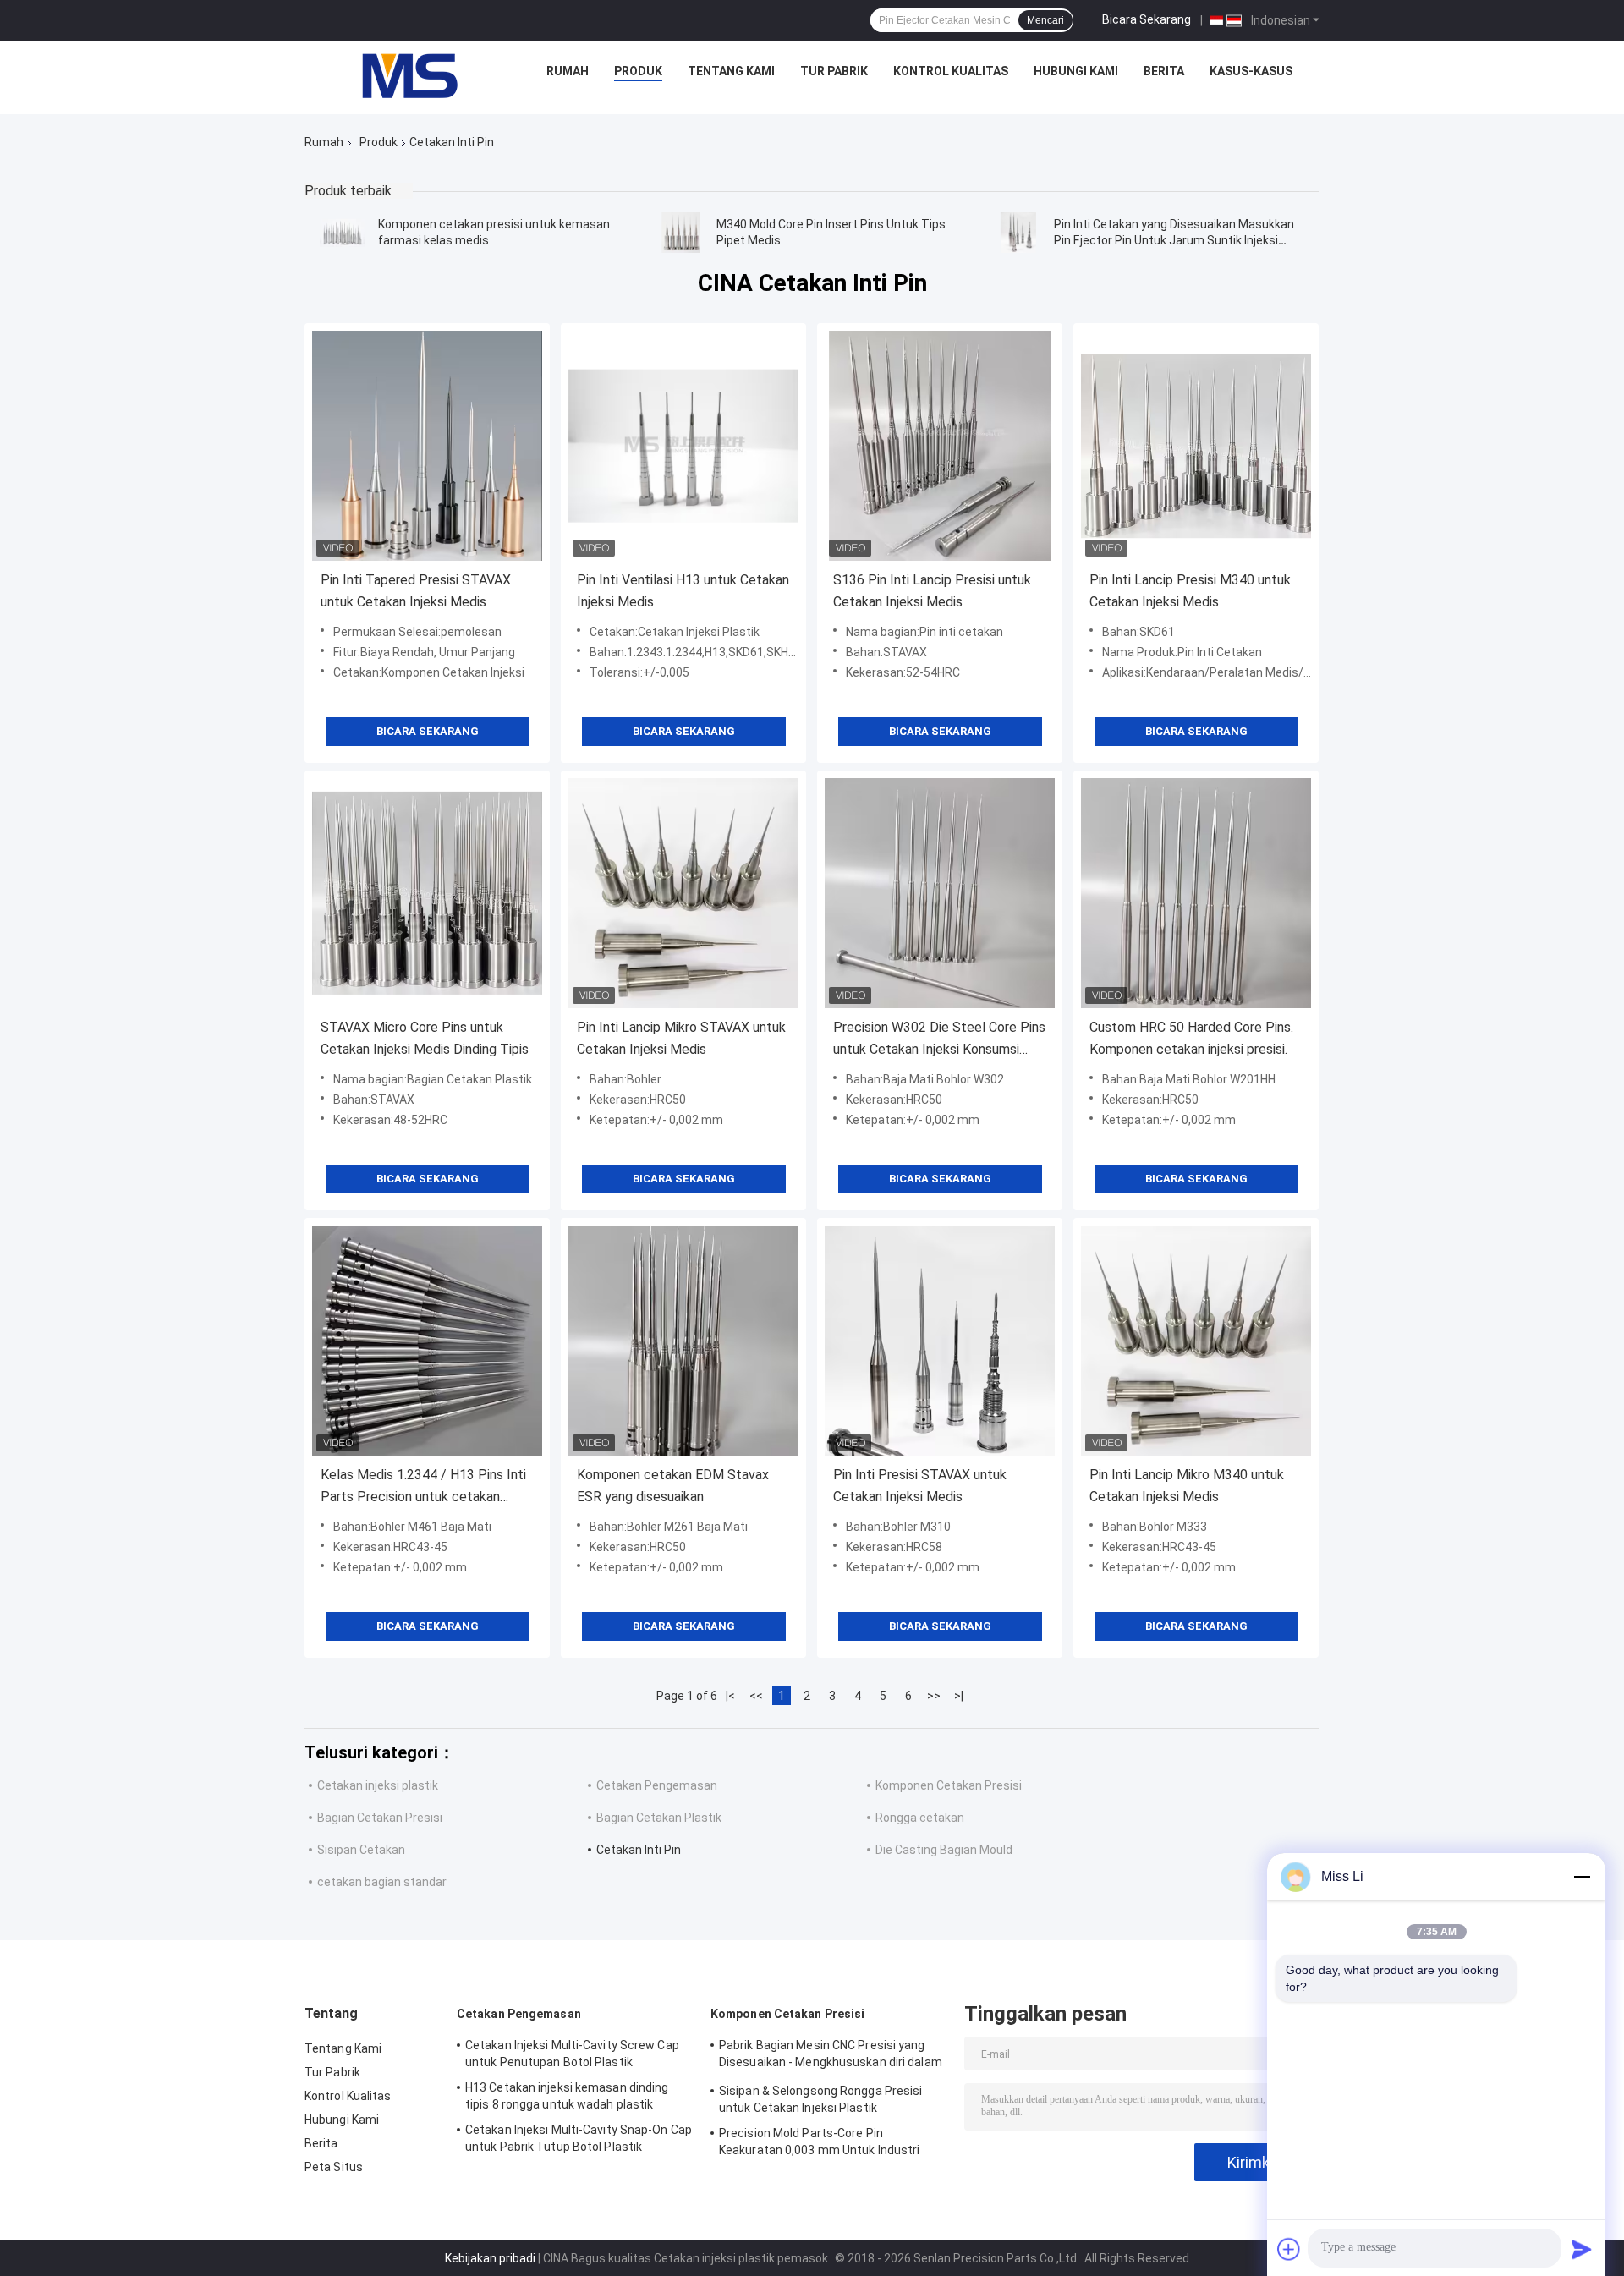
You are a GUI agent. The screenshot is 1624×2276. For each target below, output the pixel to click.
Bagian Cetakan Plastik (659, 1818)
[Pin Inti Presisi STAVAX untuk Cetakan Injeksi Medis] (940, 1341)
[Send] (1582, 2249)
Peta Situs (334, 2167)
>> (934, 1696)
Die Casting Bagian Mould (944, 1850)
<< (756, 1696)
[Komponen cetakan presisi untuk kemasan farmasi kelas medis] (343, 233)
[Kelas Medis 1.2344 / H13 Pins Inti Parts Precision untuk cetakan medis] (427, 1341)
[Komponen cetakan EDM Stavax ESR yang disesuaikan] (683, 1341)
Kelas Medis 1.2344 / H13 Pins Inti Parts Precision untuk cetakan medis (423, 1487)
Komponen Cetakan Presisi (949, 1785)
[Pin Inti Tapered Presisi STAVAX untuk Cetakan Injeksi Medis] (427, 446)
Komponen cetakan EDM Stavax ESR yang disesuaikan (673, 1486)
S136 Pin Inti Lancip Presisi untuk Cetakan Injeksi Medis (932, 591)
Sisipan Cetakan (361, 1850)
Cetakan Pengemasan (657, 1785)
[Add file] (1289, 2249)
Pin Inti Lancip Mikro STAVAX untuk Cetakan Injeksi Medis (681, 1038)
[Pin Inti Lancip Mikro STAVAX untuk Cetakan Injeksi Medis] (683, 893)
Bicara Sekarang (1147, 19)
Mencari (1045, 20)
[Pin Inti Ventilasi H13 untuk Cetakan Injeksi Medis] (683, 446)
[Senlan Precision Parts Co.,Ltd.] (400, 75)
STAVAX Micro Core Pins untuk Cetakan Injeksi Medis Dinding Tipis (425, 1038)
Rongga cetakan (920, 1818)
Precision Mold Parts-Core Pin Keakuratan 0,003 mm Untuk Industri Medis (819, 2144)
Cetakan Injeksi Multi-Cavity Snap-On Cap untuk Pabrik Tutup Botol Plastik (579, 2138)
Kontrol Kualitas (951, 71)
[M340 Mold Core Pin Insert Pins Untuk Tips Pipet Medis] (681, 233)
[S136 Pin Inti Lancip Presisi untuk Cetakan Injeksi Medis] (940, 446)
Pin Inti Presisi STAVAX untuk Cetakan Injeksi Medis (920, 1486)
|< (730, 1696)
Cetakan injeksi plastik (378, 1785)
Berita (1164, 71)
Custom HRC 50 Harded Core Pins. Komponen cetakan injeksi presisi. (1191, 1038)
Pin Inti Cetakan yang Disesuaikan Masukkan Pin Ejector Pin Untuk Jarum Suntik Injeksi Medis (1174, 240)
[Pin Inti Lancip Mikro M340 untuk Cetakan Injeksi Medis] (1196, 1341)
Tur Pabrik (834, 71)
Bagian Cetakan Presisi (380, 1818)
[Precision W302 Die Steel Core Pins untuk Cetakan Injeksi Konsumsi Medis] (940, 893)
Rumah (568, 71)
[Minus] (1582, 1877)
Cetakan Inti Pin (639, 1850)
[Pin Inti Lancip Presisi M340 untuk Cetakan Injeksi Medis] (1196, 446)
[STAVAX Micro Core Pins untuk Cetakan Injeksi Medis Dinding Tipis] (427, 893)
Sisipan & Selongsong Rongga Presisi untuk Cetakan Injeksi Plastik (821, 2099)
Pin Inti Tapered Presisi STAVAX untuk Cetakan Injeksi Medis (416, 591)
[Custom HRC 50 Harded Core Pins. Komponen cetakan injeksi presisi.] (1196, 893)
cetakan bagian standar (382, 1882)
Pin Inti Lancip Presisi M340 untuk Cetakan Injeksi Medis (1190, 591)
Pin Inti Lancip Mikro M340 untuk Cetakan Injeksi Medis (1187, 1486)
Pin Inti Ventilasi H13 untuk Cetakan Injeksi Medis (683, 591)
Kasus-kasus (1251, 71)
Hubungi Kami (1076, 71)
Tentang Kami (731, 71)
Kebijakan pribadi (490, 2258)
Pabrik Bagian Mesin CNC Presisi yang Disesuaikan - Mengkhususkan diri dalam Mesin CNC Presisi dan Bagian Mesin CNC (831, 2056)
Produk (638, 71)
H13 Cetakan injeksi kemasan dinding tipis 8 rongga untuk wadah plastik (567, 2096)
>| (959, 1696)
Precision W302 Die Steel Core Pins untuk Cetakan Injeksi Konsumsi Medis (939, 1040)
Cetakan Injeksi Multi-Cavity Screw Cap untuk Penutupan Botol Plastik (572, 2054)
